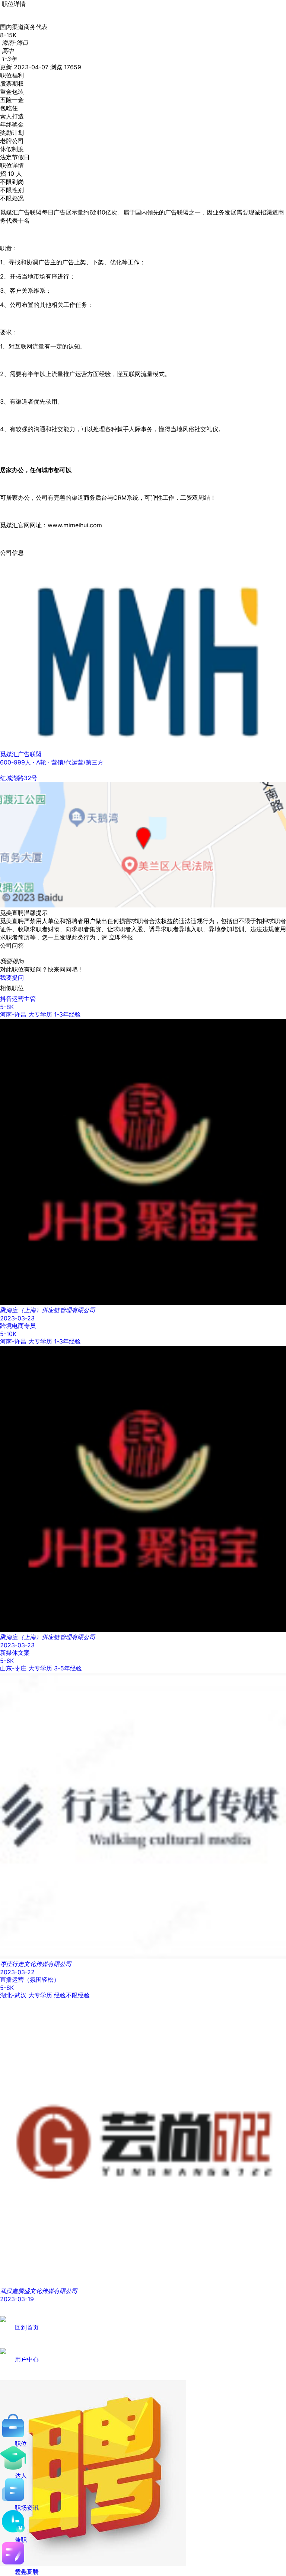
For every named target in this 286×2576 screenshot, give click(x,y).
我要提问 (12, 977)
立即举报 (121, 937)
